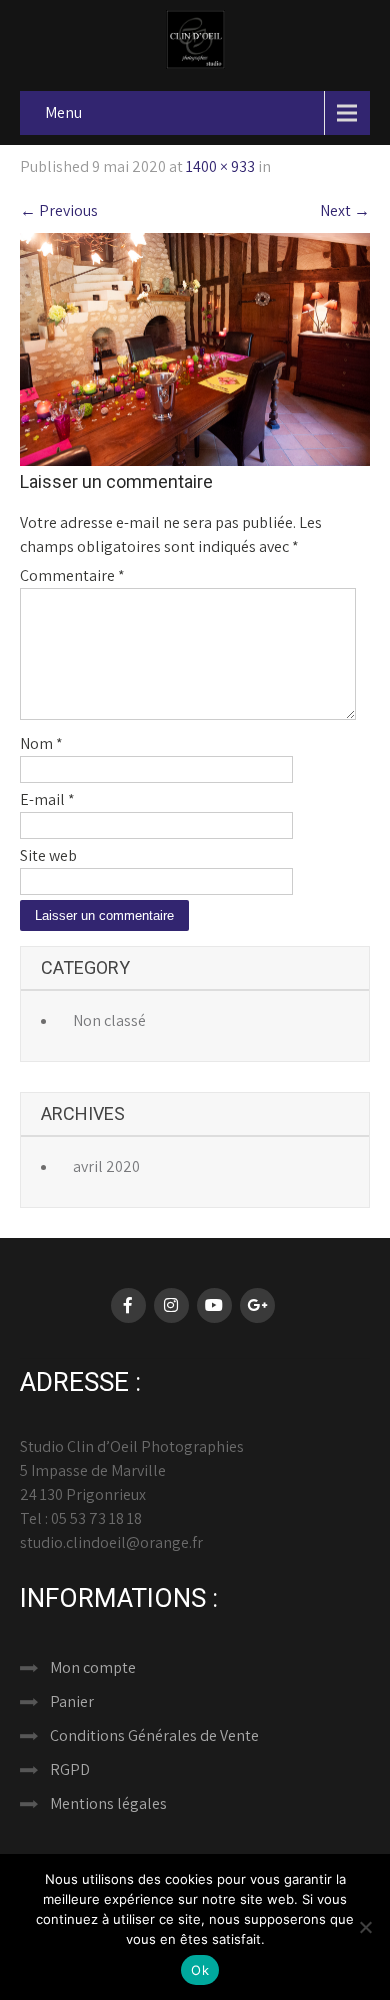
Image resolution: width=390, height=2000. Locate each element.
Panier (72, 1701)
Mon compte (93, 1667)
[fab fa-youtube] (214, 1305)
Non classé (109, 1020)
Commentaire (72, 575)
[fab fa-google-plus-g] (257, 1305)
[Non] (365, 1927)
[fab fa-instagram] (171, 1305)
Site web (48, 855)
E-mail (47, 799)
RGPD (70, 1769)
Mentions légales (108, 1803)
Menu (63, 112)
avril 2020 (106, 1166)
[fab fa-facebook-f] (128, 1305)
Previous (59, 210)
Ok (200, 1970)
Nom (41, 743)
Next (345, 210)
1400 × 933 (220, 166)
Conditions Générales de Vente (154, 1735)
